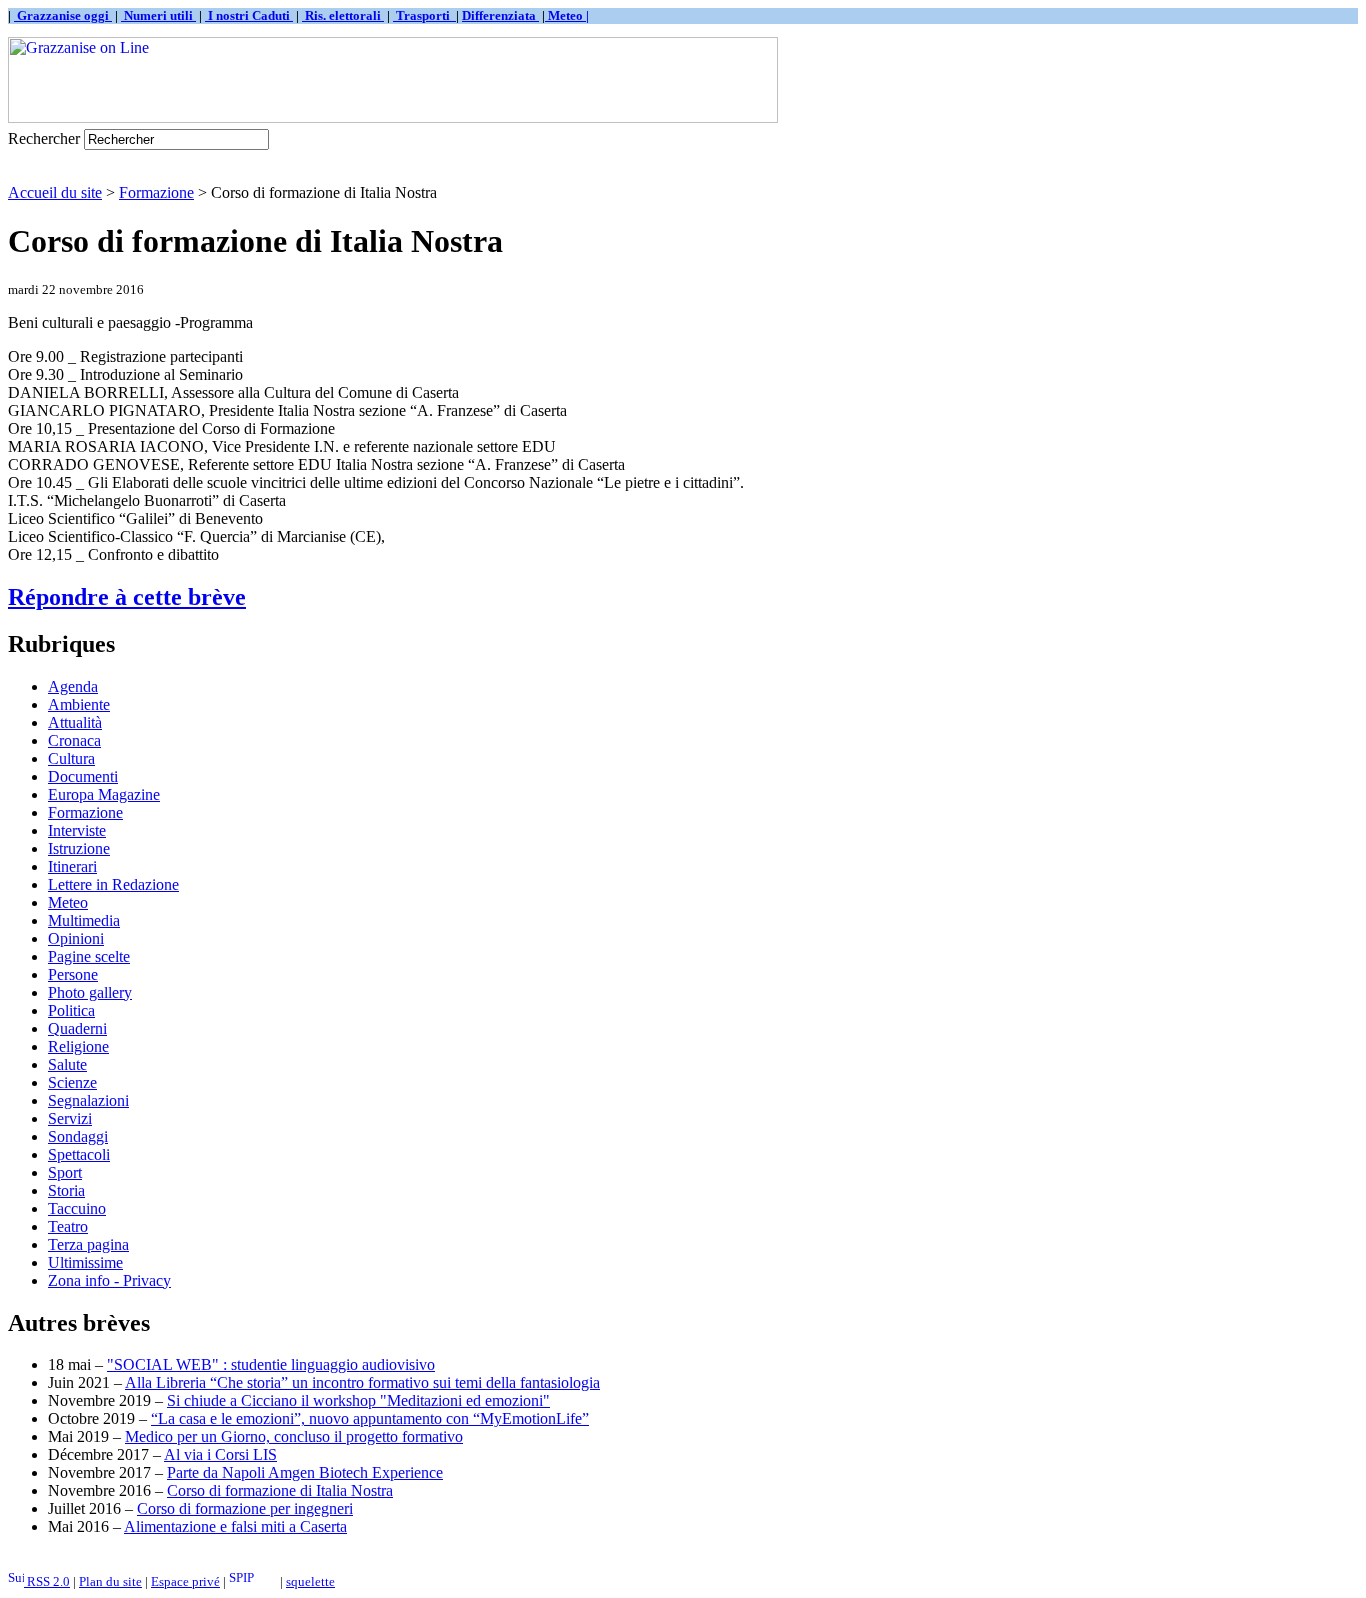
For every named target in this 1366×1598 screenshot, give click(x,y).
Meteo (68, 902)
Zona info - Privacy (109, 1280)
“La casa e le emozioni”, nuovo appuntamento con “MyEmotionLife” (370, 1418)
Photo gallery (90, 992)
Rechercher (44, 138)
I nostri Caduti (249, 15)
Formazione (156, 192)
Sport (65, 1172)
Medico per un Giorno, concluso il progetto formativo (294, 1436)
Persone (73, 974)
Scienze (72, 1082)
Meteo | (567, 15)
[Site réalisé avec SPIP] (253, 1581)
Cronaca (74, 740)
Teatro (68, 1226)
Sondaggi (78, 1136)
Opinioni (76, 938)
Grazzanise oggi (63, 15)
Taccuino (77, 1208)
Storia (66, 1190)
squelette (310, 1581)
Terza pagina (88, 1244)
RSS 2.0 (47, 1581)
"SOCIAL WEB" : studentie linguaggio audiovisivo (271, 1364)
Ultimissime (85, 1262)
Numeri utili (158, 15)
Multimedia (84, 920)
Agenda (73, 686)
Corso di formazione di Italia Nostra (280, 1490)
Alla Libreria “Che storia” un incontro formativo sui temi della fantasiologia (362, 1382)
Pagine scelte (89, 956)
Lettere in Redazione (113, 884)
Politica (71, 1010)
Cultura (71, 758)
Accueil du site (55, 192)
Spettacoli (79, 1154)
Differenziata (500, 15)
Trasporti (424, 15)
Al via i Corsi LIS (220, 1454)
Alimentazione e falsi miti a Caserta (235, 1526)
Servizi (70, 1118)
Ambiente (79, 704)
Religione (78, 1046)
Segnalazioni (88, 1100)
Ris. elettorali (343, 15)
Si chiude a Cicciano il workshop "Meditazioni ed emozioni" (358, 1400)
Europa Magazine (104, 794)
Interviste (77, 830)
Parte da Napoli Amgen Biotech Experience (305, 1472)
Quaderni (77, 1028)
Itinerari (72, 866)
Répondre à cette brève (127, 597)
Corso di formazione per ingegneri (245, 1508)
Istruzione (79, 848)
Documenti (83, 776)
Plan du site (110, 1581)
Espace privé (185, 1581)
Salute (67, 1064)
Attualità (75, 722)
